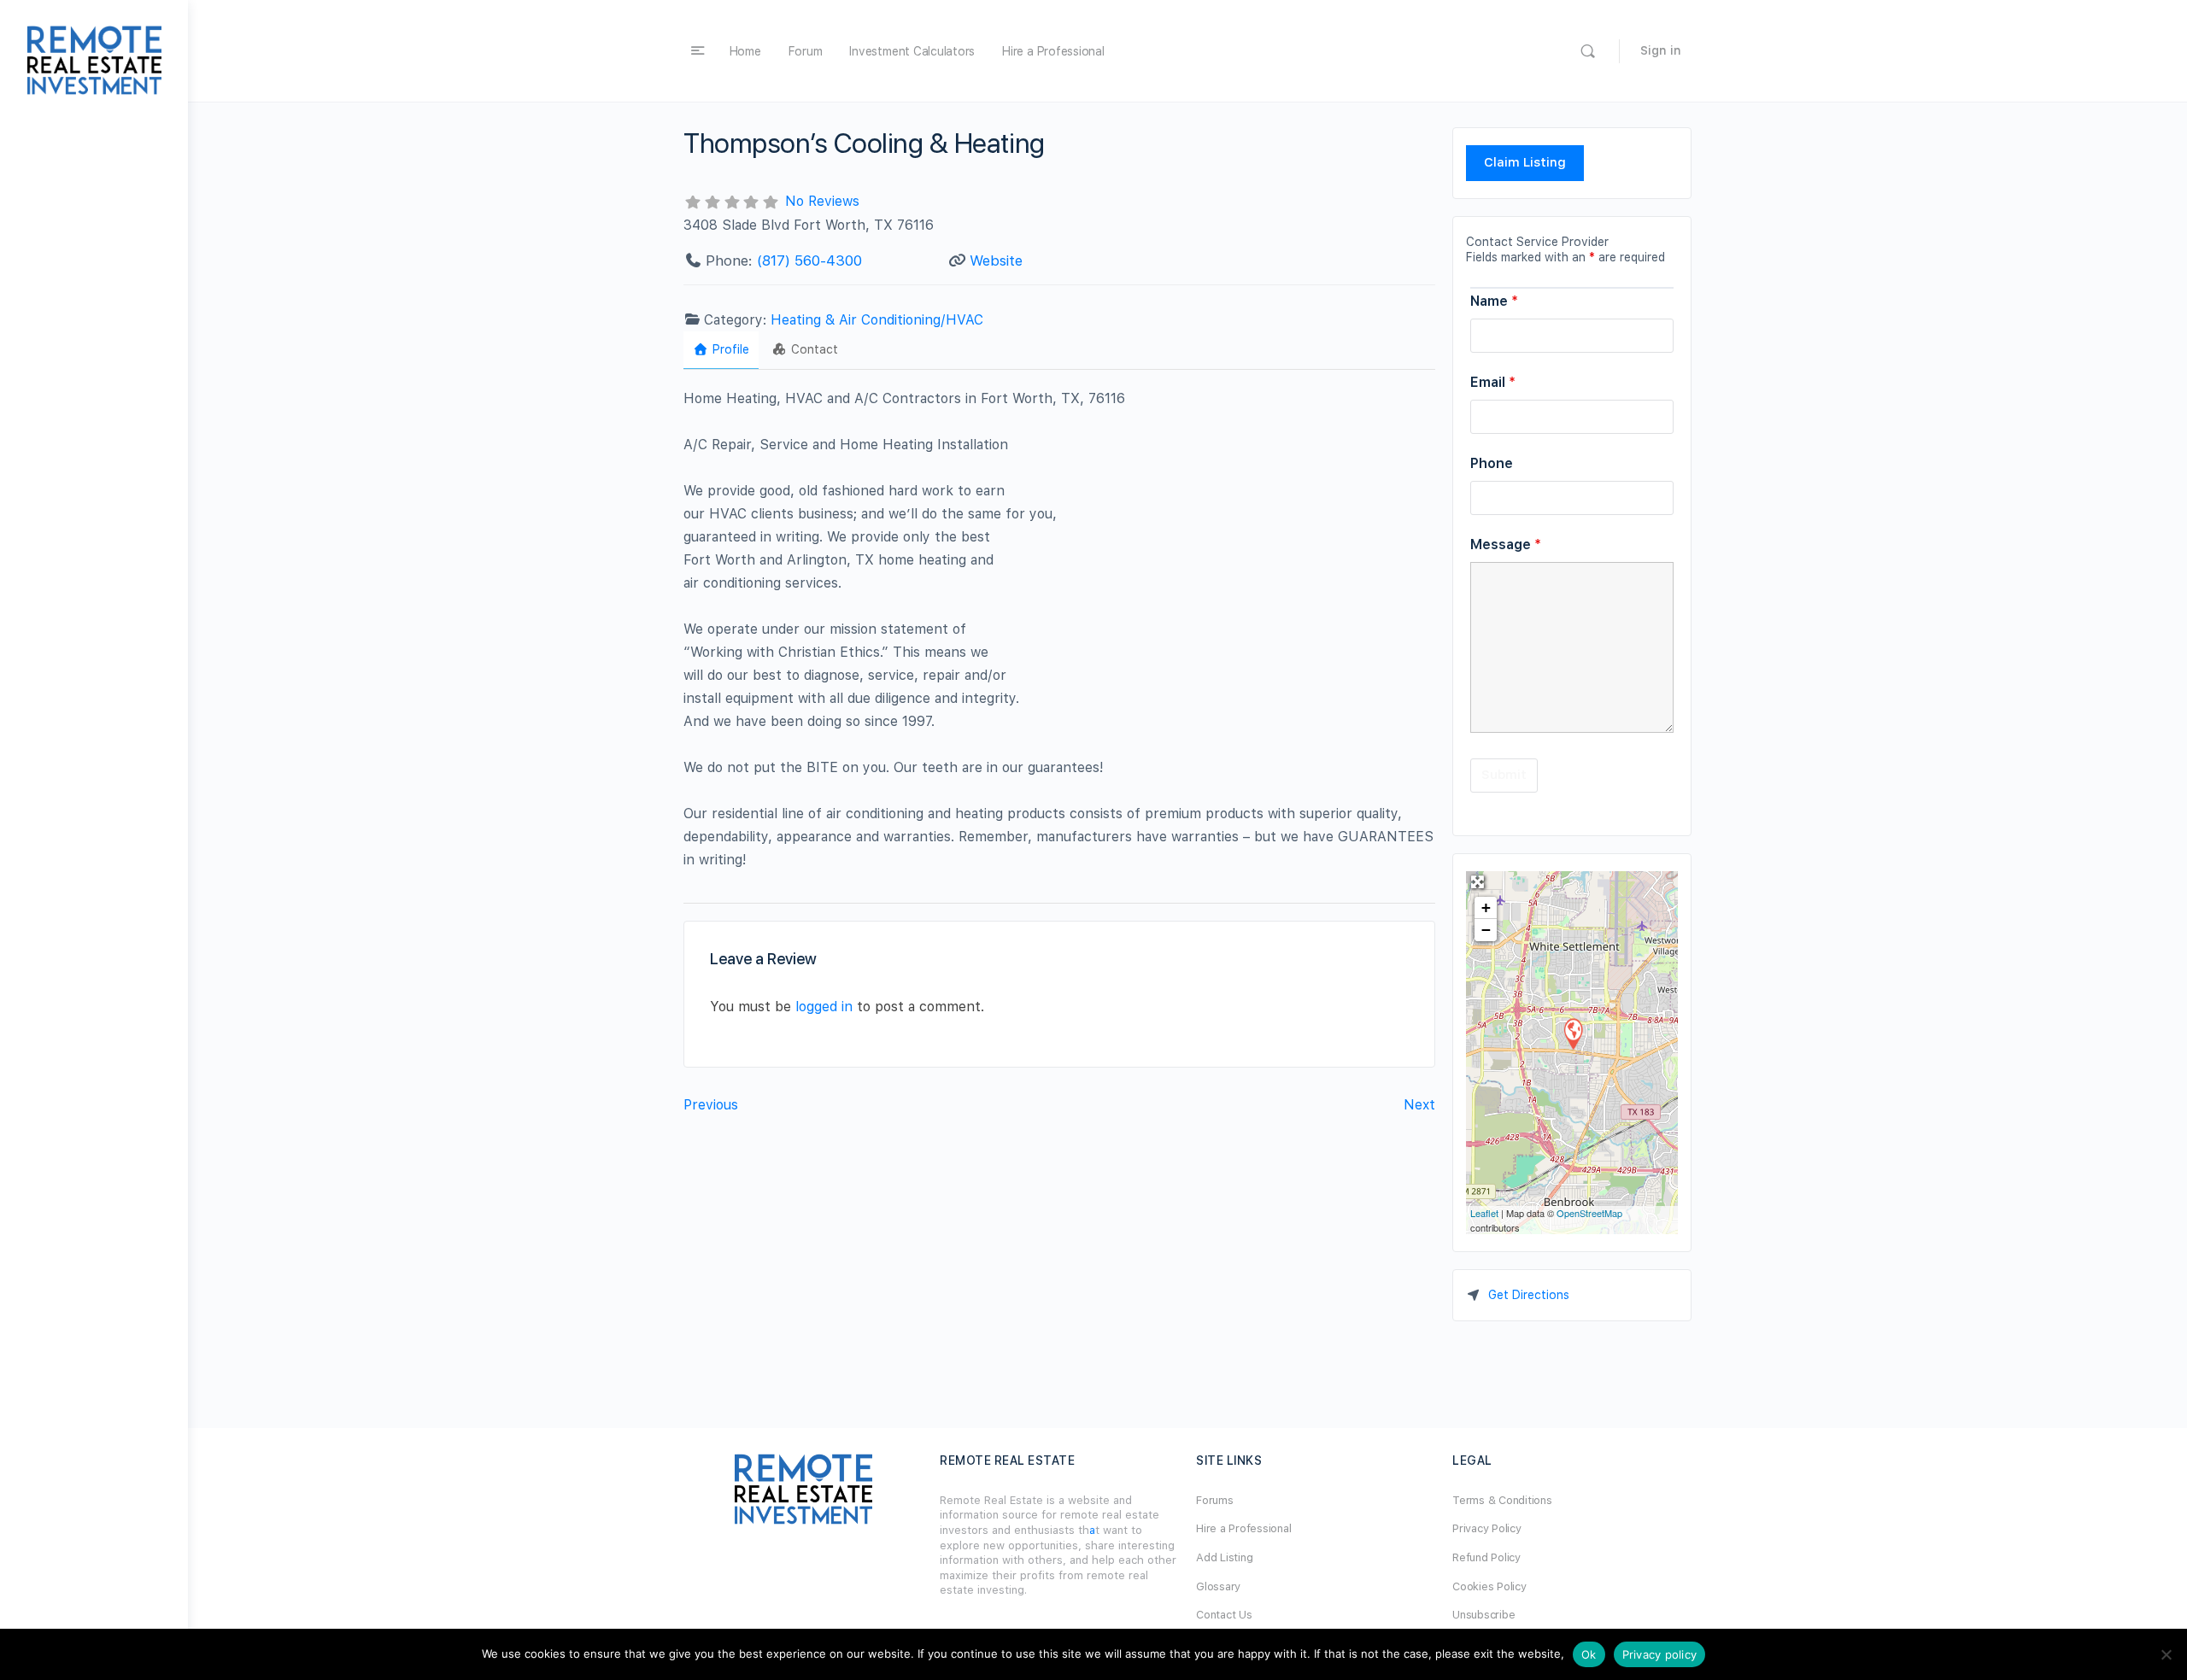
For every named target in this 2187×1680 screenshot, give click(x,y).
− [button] (1486, 930)
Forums (1215, 1500)
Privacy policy (1660, 1654)
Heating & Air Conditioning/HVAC (877, 320)
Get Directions (1529, 1295)
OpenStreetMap (1589, 1213)
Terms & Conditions (1502, 1500)
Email (1493, 382)
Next (1419, 1105)
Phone (1492, 463)
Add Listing (1224, 1557)
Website (996, 260)
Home (745, 51)
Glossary (1218, 1586)
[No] (2166, 1654)
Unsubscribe (1483, 1615)
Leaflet (1484, 1213)
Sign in (1661, 50)
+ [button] (1486, 907)
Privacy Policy (1487, 1528)
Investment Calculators (912, 51)
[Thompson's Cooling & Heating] (1573, 1033)
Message (1506, 544)
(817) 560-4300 (809, 260)
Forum (806, 51)
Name (1494, 301)
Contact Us (1224, 1615)
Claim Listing (1525, 162)
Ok (1589, 1654)
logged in (824, 1007)
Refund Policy (1486, 1557)
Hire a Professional (1053, 51)
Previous (711, 1105)
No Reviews (822, 201)
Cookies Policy (1489, 1586)
